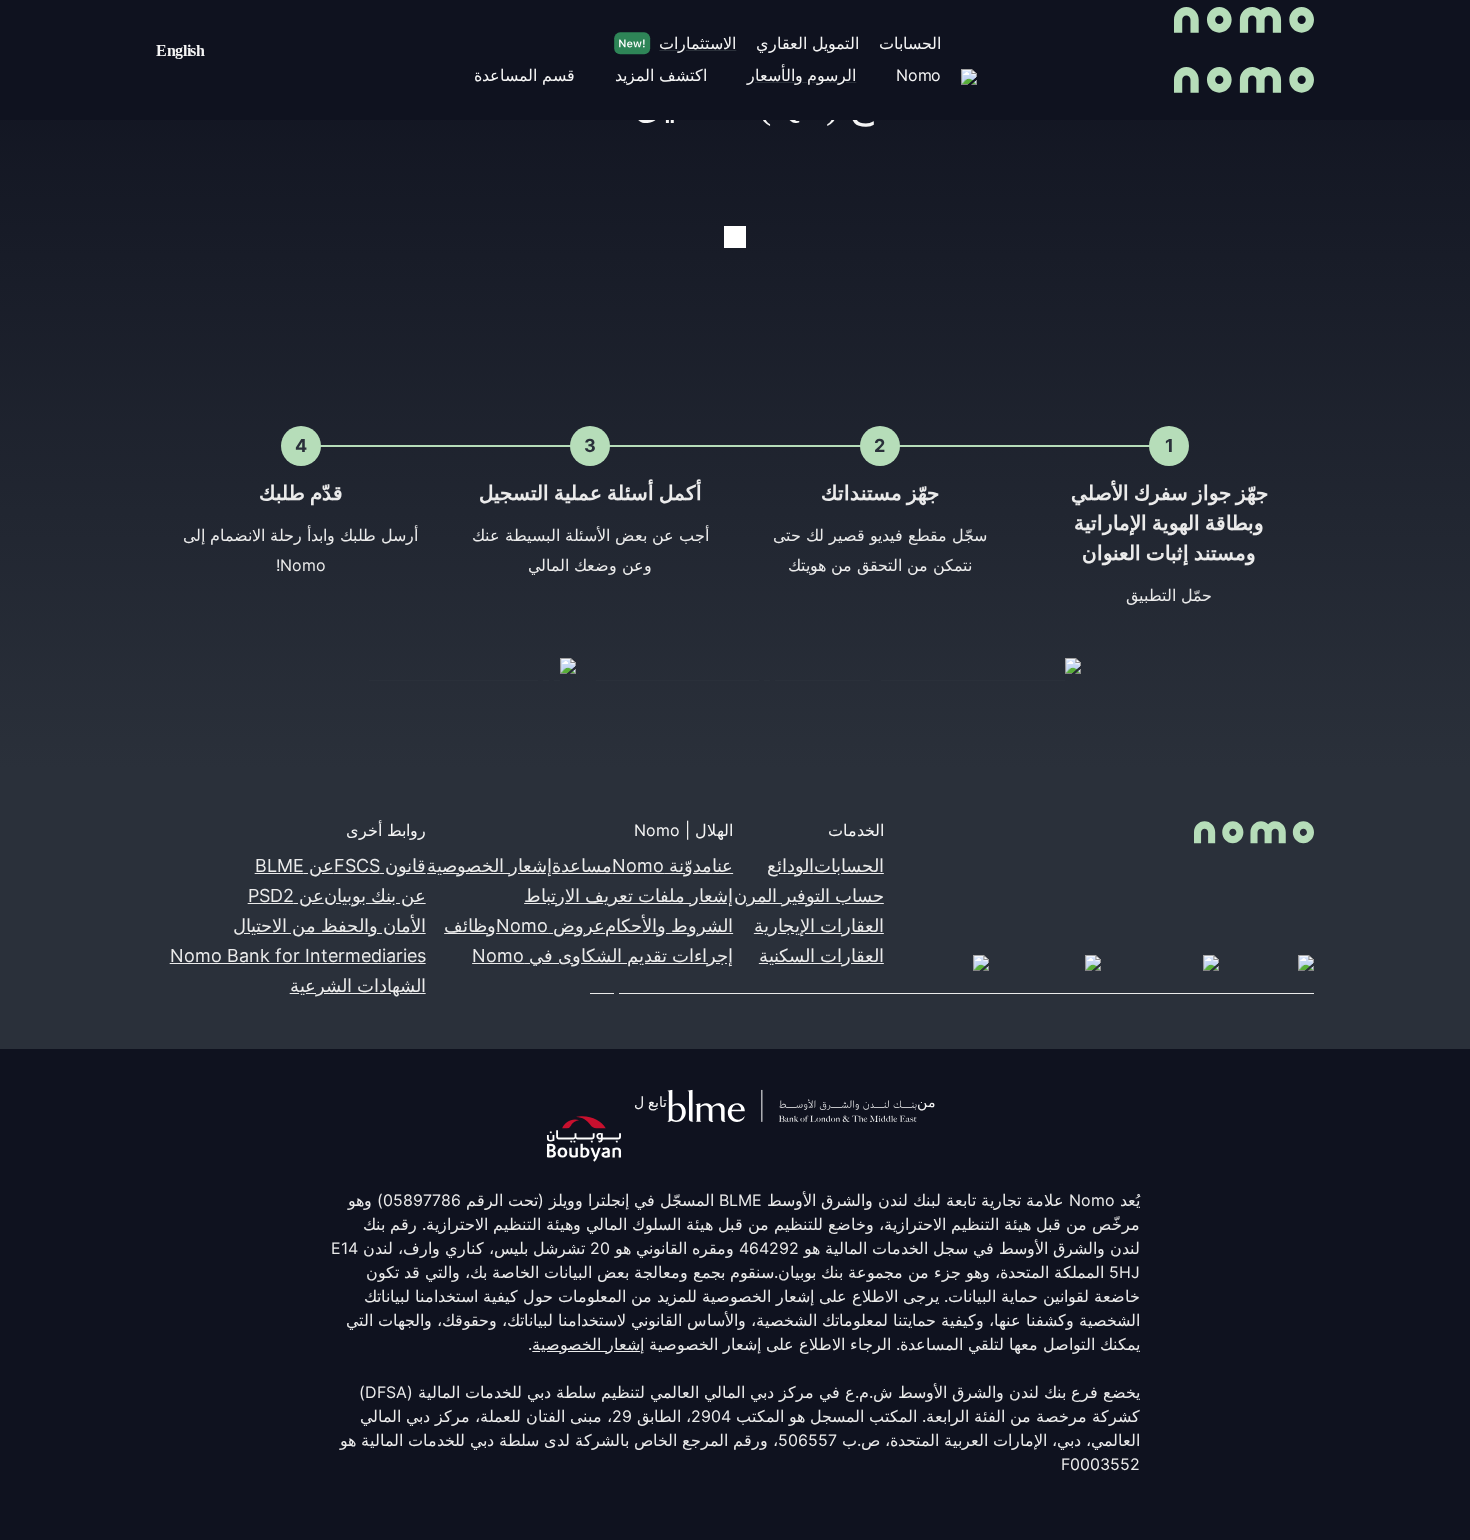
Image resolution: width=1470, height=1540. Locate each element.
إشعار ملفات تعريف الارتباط (628, 895)
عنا (722, 865)
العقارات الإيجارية (819, 925)
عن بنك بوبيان (375, 895)
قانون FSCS (380, 865)
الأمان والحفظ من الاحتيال (329, 925)
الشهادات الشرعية (358, 985)
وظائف (470, 925)
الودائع (790, 865)
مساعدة (582, 865)
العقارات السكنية (821, 955)
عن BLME (294, 865)
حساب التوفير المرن (809, 895)
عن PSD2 (286, 895)
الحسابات (849, 865)
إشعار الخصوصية (489, 865)
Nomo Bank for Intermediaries (298, 955)
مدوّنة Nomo (662, 865)
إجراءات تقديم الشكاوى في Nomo (602, 955)
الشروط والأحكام (669, 925)
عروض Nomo (550, 925)
